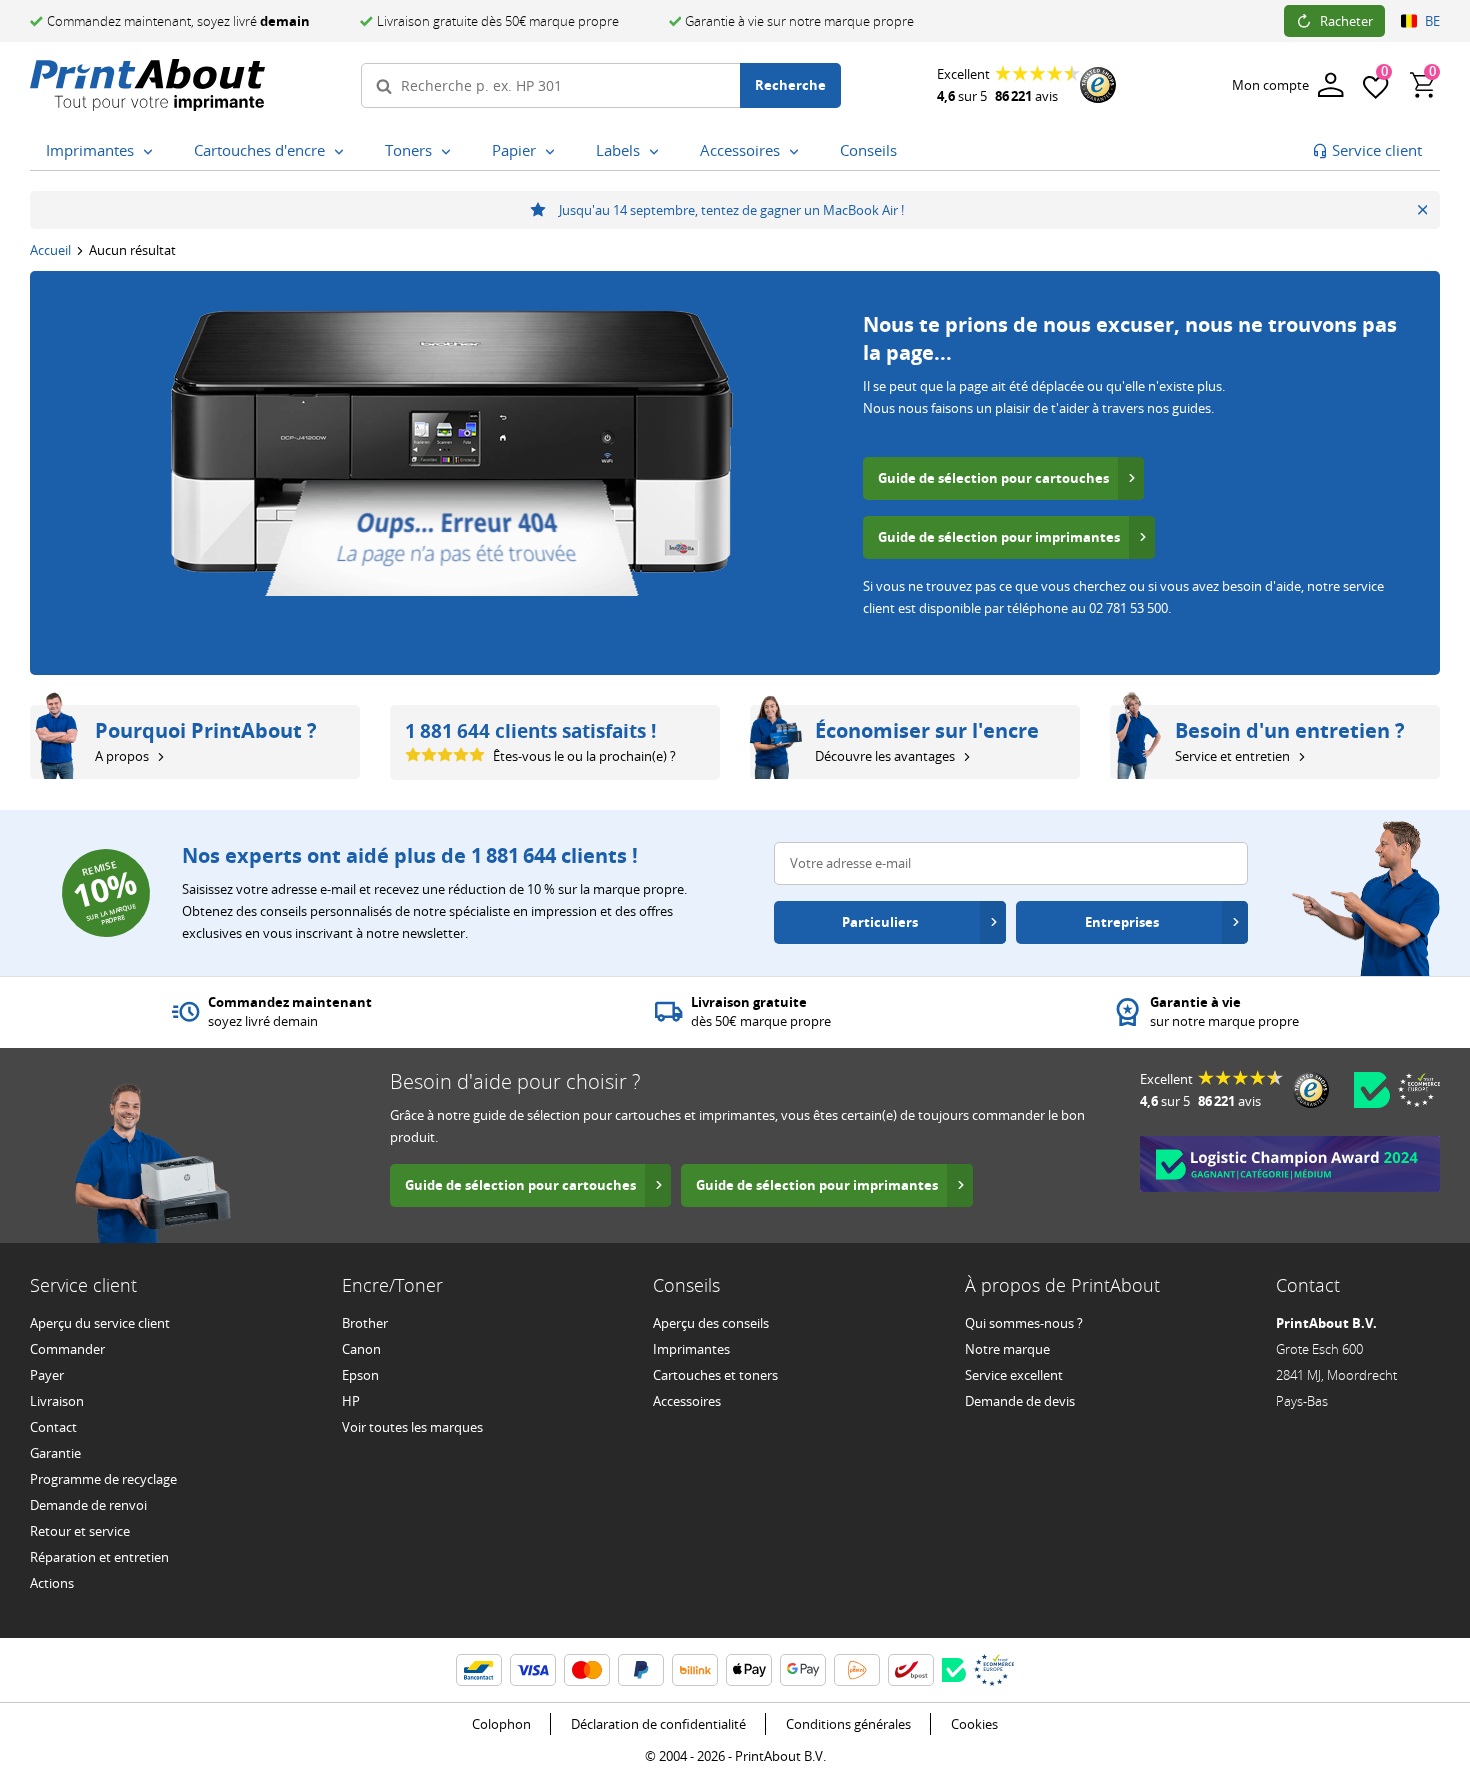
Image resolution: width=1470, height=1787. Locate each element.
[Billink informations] (695, 1670)
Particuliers (880, 922)
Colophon (501, 1724)
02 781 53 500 (1128, 608)
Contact (53, 1427)
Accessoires (687, 1401)
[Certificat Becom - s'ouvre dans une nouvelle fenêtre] (1372, 1090)
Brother (365, 1323)
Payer (47, 1375)
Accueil (50, 250)
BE (1432, 21)
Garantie (55, 1453)
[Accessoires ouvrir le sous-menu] (798, 152)
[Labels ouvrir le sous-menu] (658, 152)
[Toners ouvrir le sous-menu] (450, 152)
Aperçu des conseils (711, 1323)
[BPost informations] (911, 1670)
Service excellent (1014, 1375)
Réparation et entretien (99, 1557)
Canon (361, 1349)
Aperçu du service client (100, 1323)
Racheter (1346, 21)
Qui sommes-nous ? (1024, 1323)
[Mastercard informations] (587, 1670)
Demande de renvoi (88, 1505)
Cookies (974, 1724)
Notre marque (1007, 1349)
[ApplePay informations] (749, 1670)
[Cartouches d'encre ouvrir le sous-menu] (343, 152)
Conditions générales (848, 1724)
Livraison (57, 1401)
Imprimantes (691, 1349)
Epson (360, 1375)
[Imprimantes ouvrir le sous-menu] (152, 152)
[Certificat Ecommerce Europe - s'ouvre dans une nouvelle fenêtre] (1419, 1090)
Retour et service (80, 1531)
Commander (67, 1349)
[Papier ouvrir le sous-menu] (554, 152)
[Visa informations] (533, 1670)
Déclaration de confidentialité (658, 1724)
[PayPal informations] (641, 1670)
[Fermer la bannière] (1422, 210)
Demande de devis (1020, 1401)
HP (351, 1401)
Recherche (790, 85)
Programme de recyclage (103, 1479)
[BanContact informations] (479, 1670)
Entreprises (1122, 922)
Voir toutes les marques (412, 1427)
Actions (52, 1583)
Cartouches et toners (715, 1375)
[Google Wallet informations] (803, 1670)
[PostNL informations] (857, 1670)
